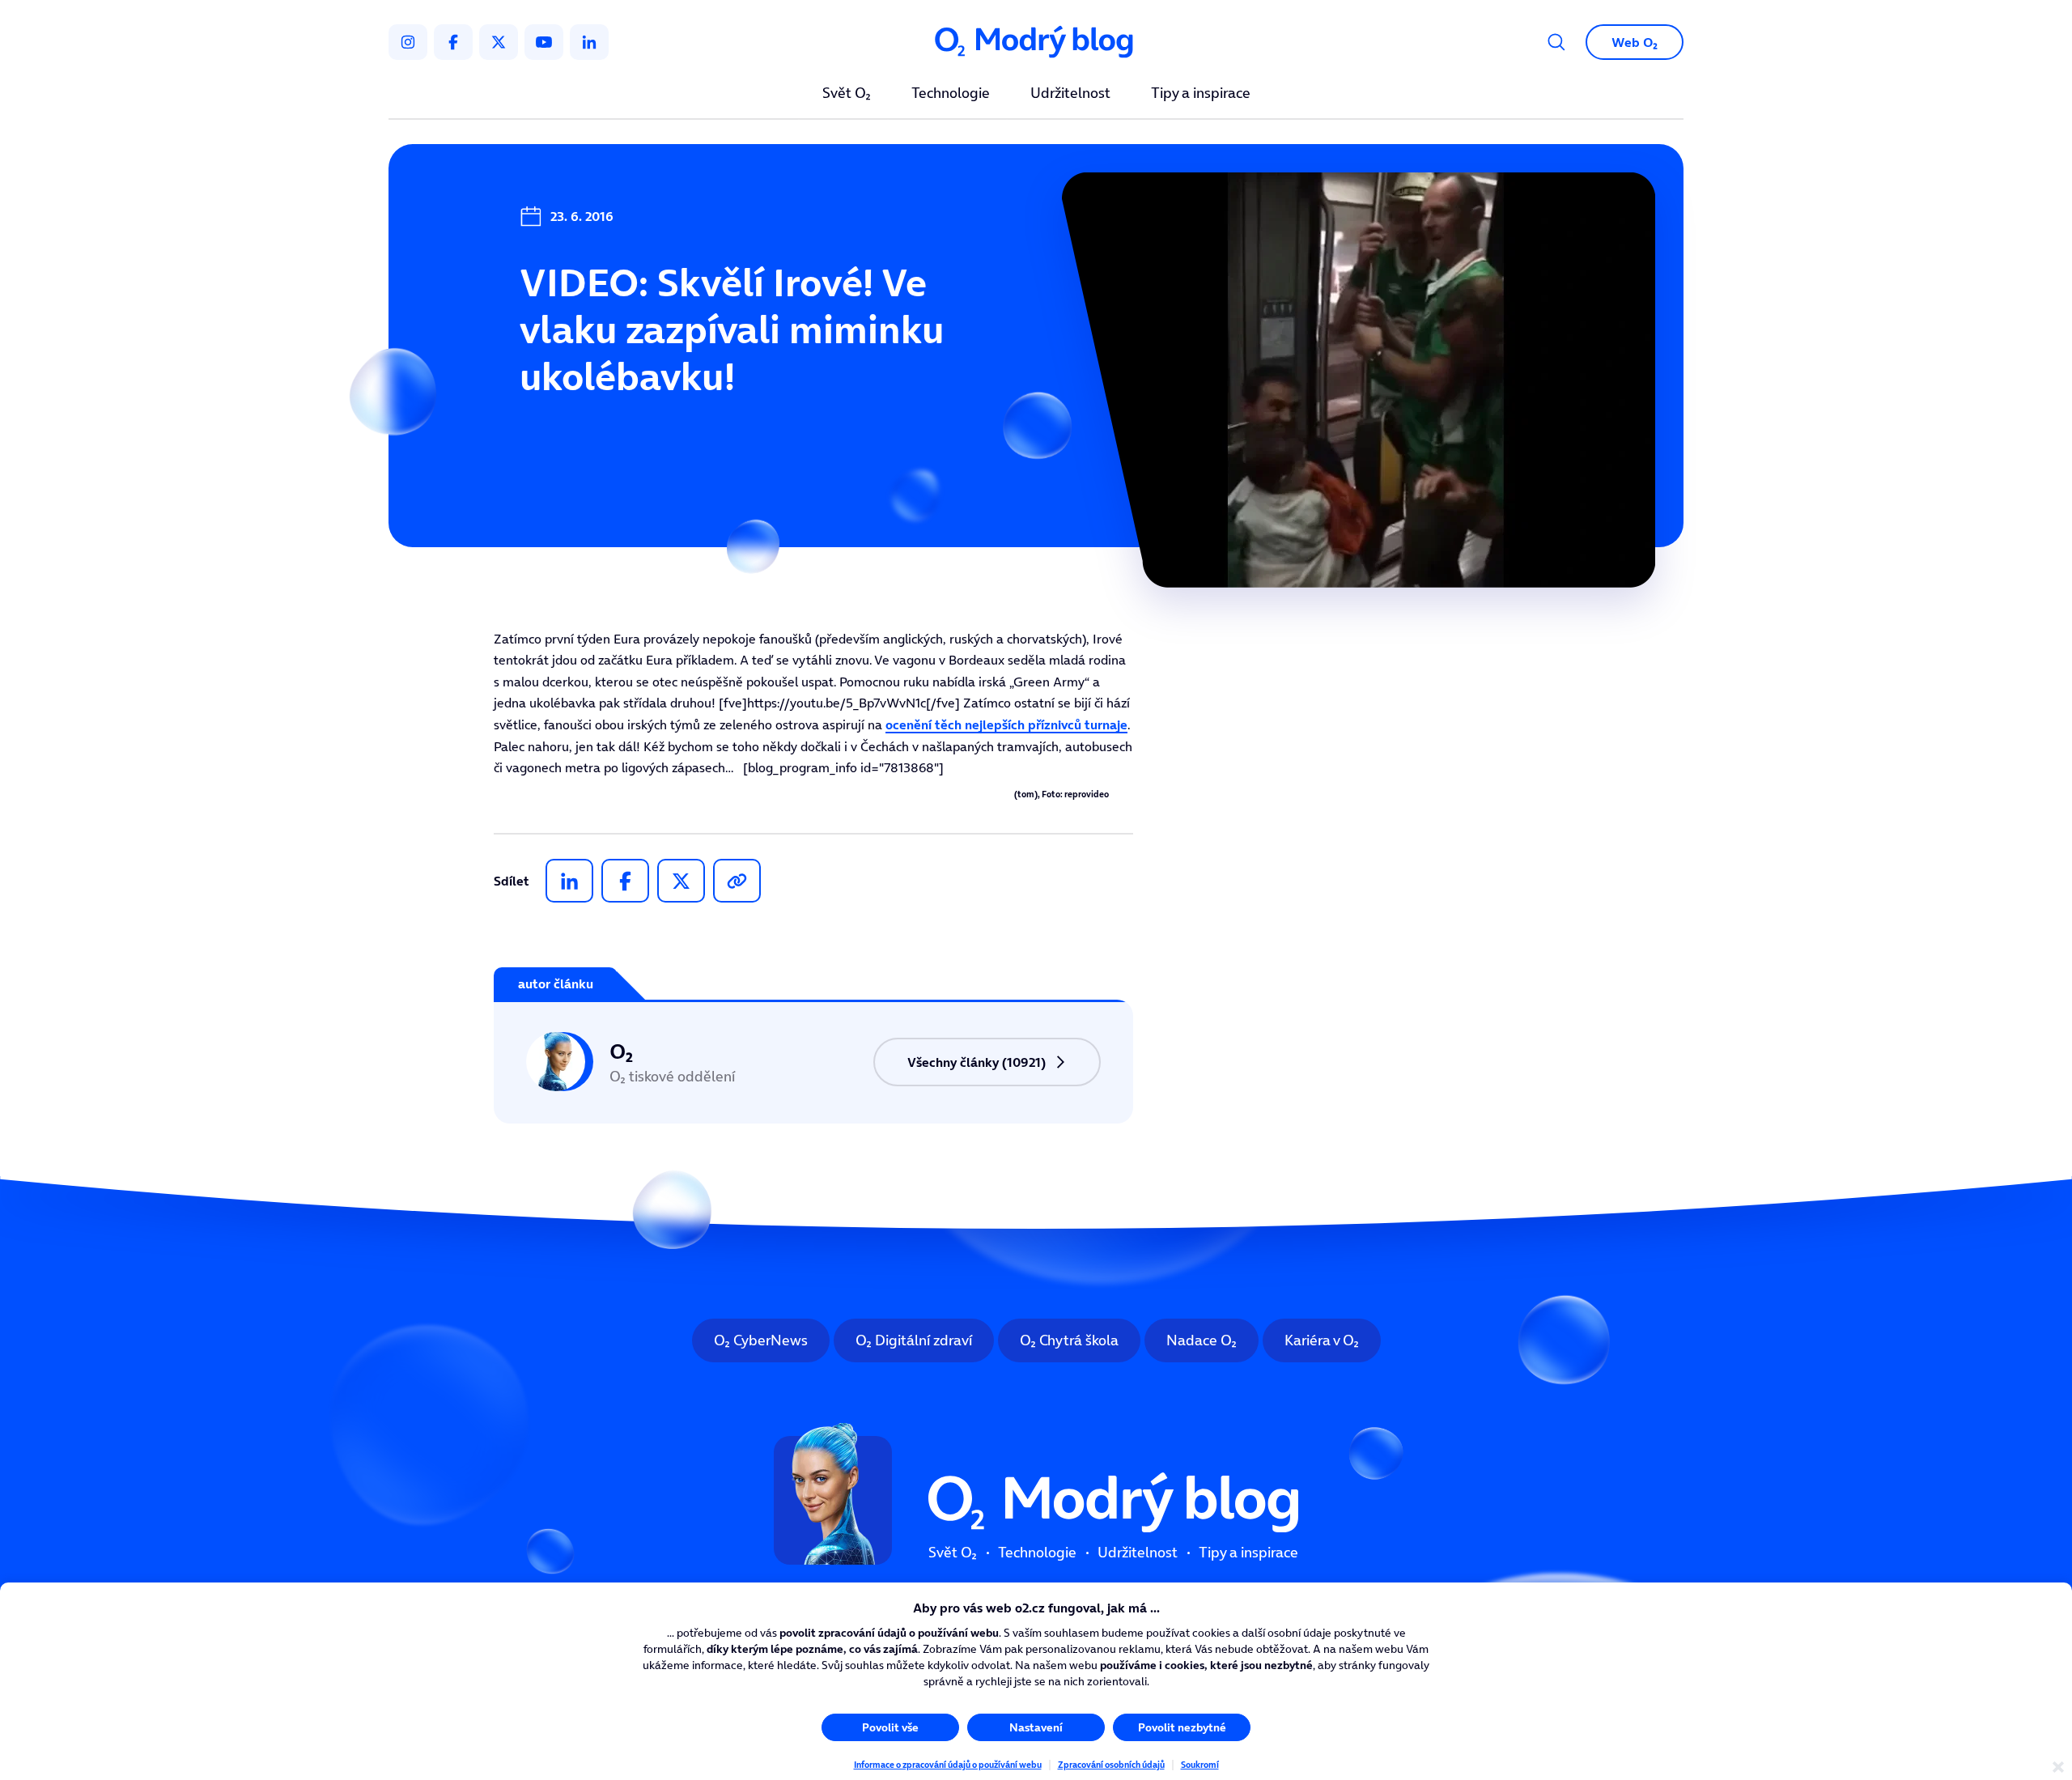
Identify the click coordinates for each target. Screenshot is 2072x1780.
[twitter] (499, 42)
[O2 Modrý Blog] (1036, 42)
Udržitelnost (1070, 94)
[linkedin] (589, 42)
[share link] (737, 881)
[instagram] (408, 42)
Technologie (951, 94)
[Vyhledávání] (1556, 42)
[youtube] (544, 42)
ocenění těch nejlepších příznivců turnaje (1006, 724)
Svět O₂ (847, 94)
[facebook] (453, 42)
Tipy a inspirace (1201, 94)
